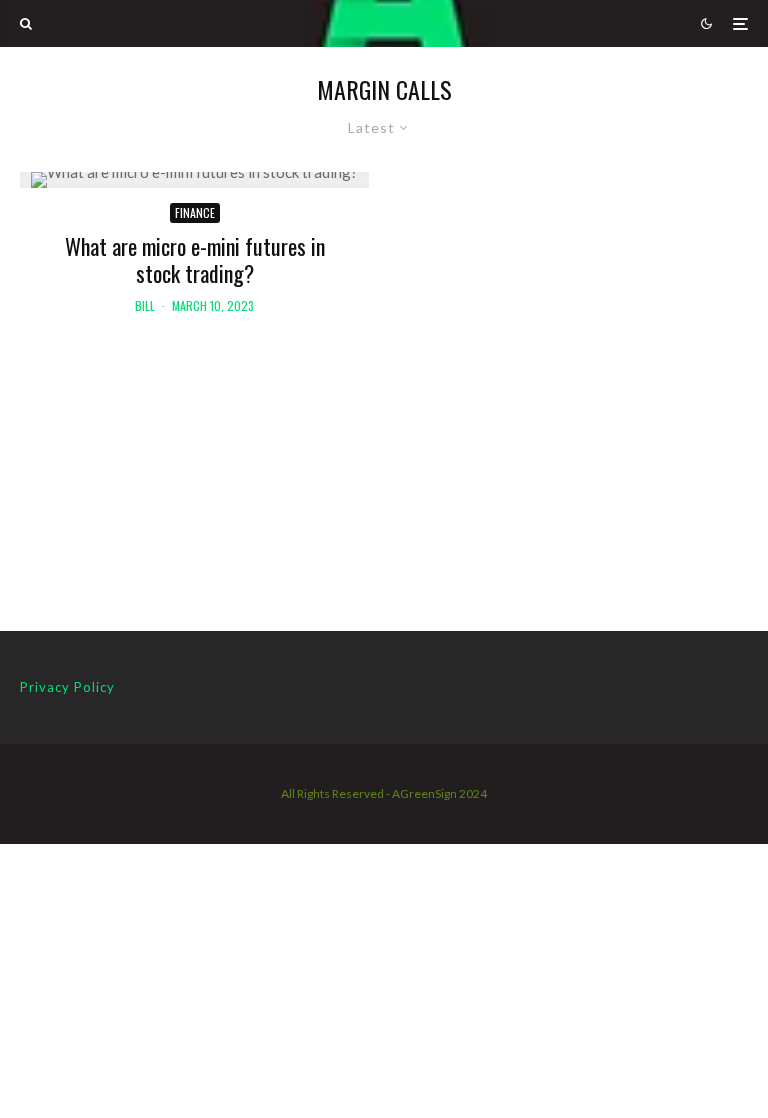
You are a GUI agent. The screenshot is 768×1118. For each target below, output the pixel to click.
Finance (195, 212)
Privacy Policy (67, 687)
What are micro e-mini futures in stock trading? (195, 259)
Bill (145, 305)
